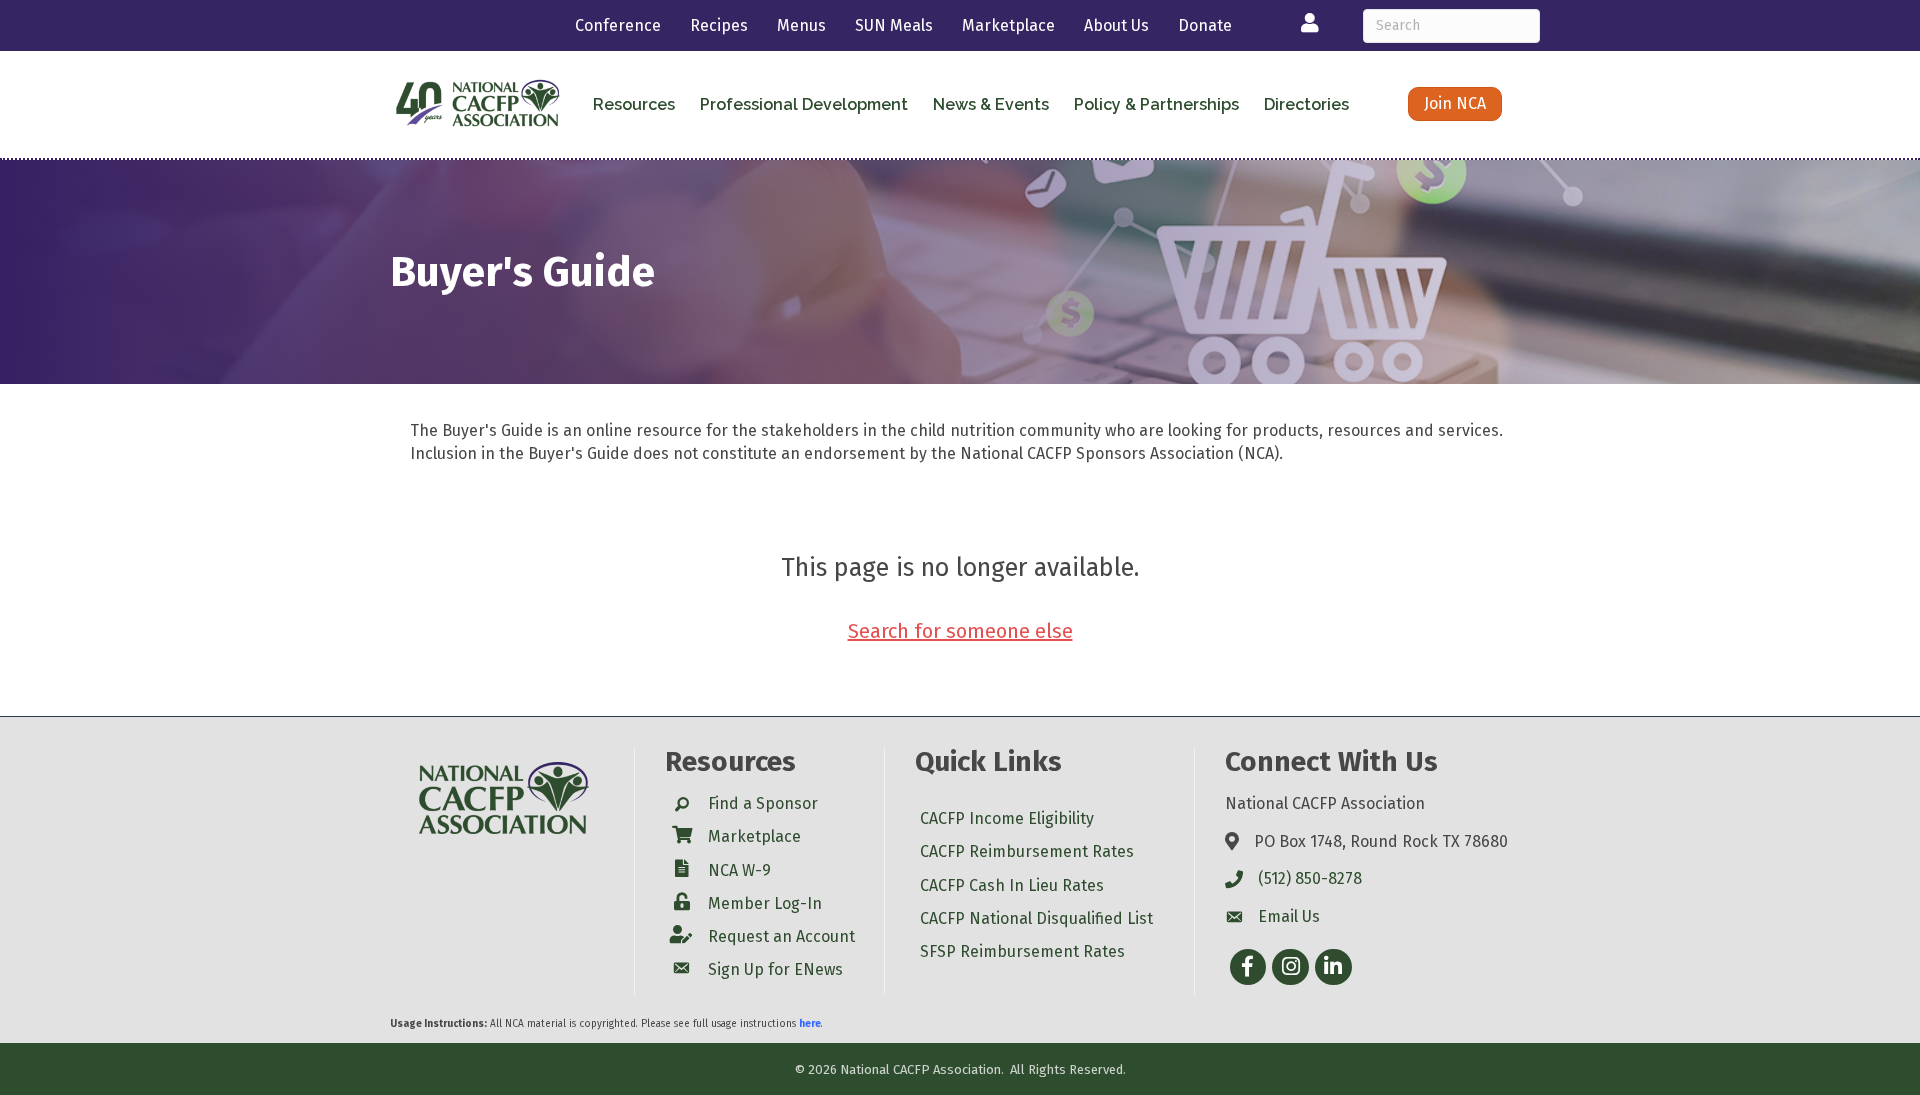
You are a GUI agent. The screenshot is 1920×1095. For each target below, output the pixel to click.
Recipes (719, 25)
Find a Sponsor (763, 803)
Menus (801, 25)
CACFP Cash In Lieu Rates (1012, 885)
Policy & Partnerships (1156, 104)
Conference (618, 25)
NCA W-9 (739, 870)
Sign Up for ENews (775, 969)
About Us (1116, 25)
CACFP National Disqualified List (1036, 918)
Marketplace (1008, 25)
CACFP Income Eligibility (1007, 818)
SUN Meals (894, 25)
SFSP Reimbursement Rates (1022, 951)
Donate (1205, 25)
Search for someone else (960, 631)
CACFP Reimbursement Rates (1027, 851)
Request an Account (781, 936)
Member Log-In (765, 903)
